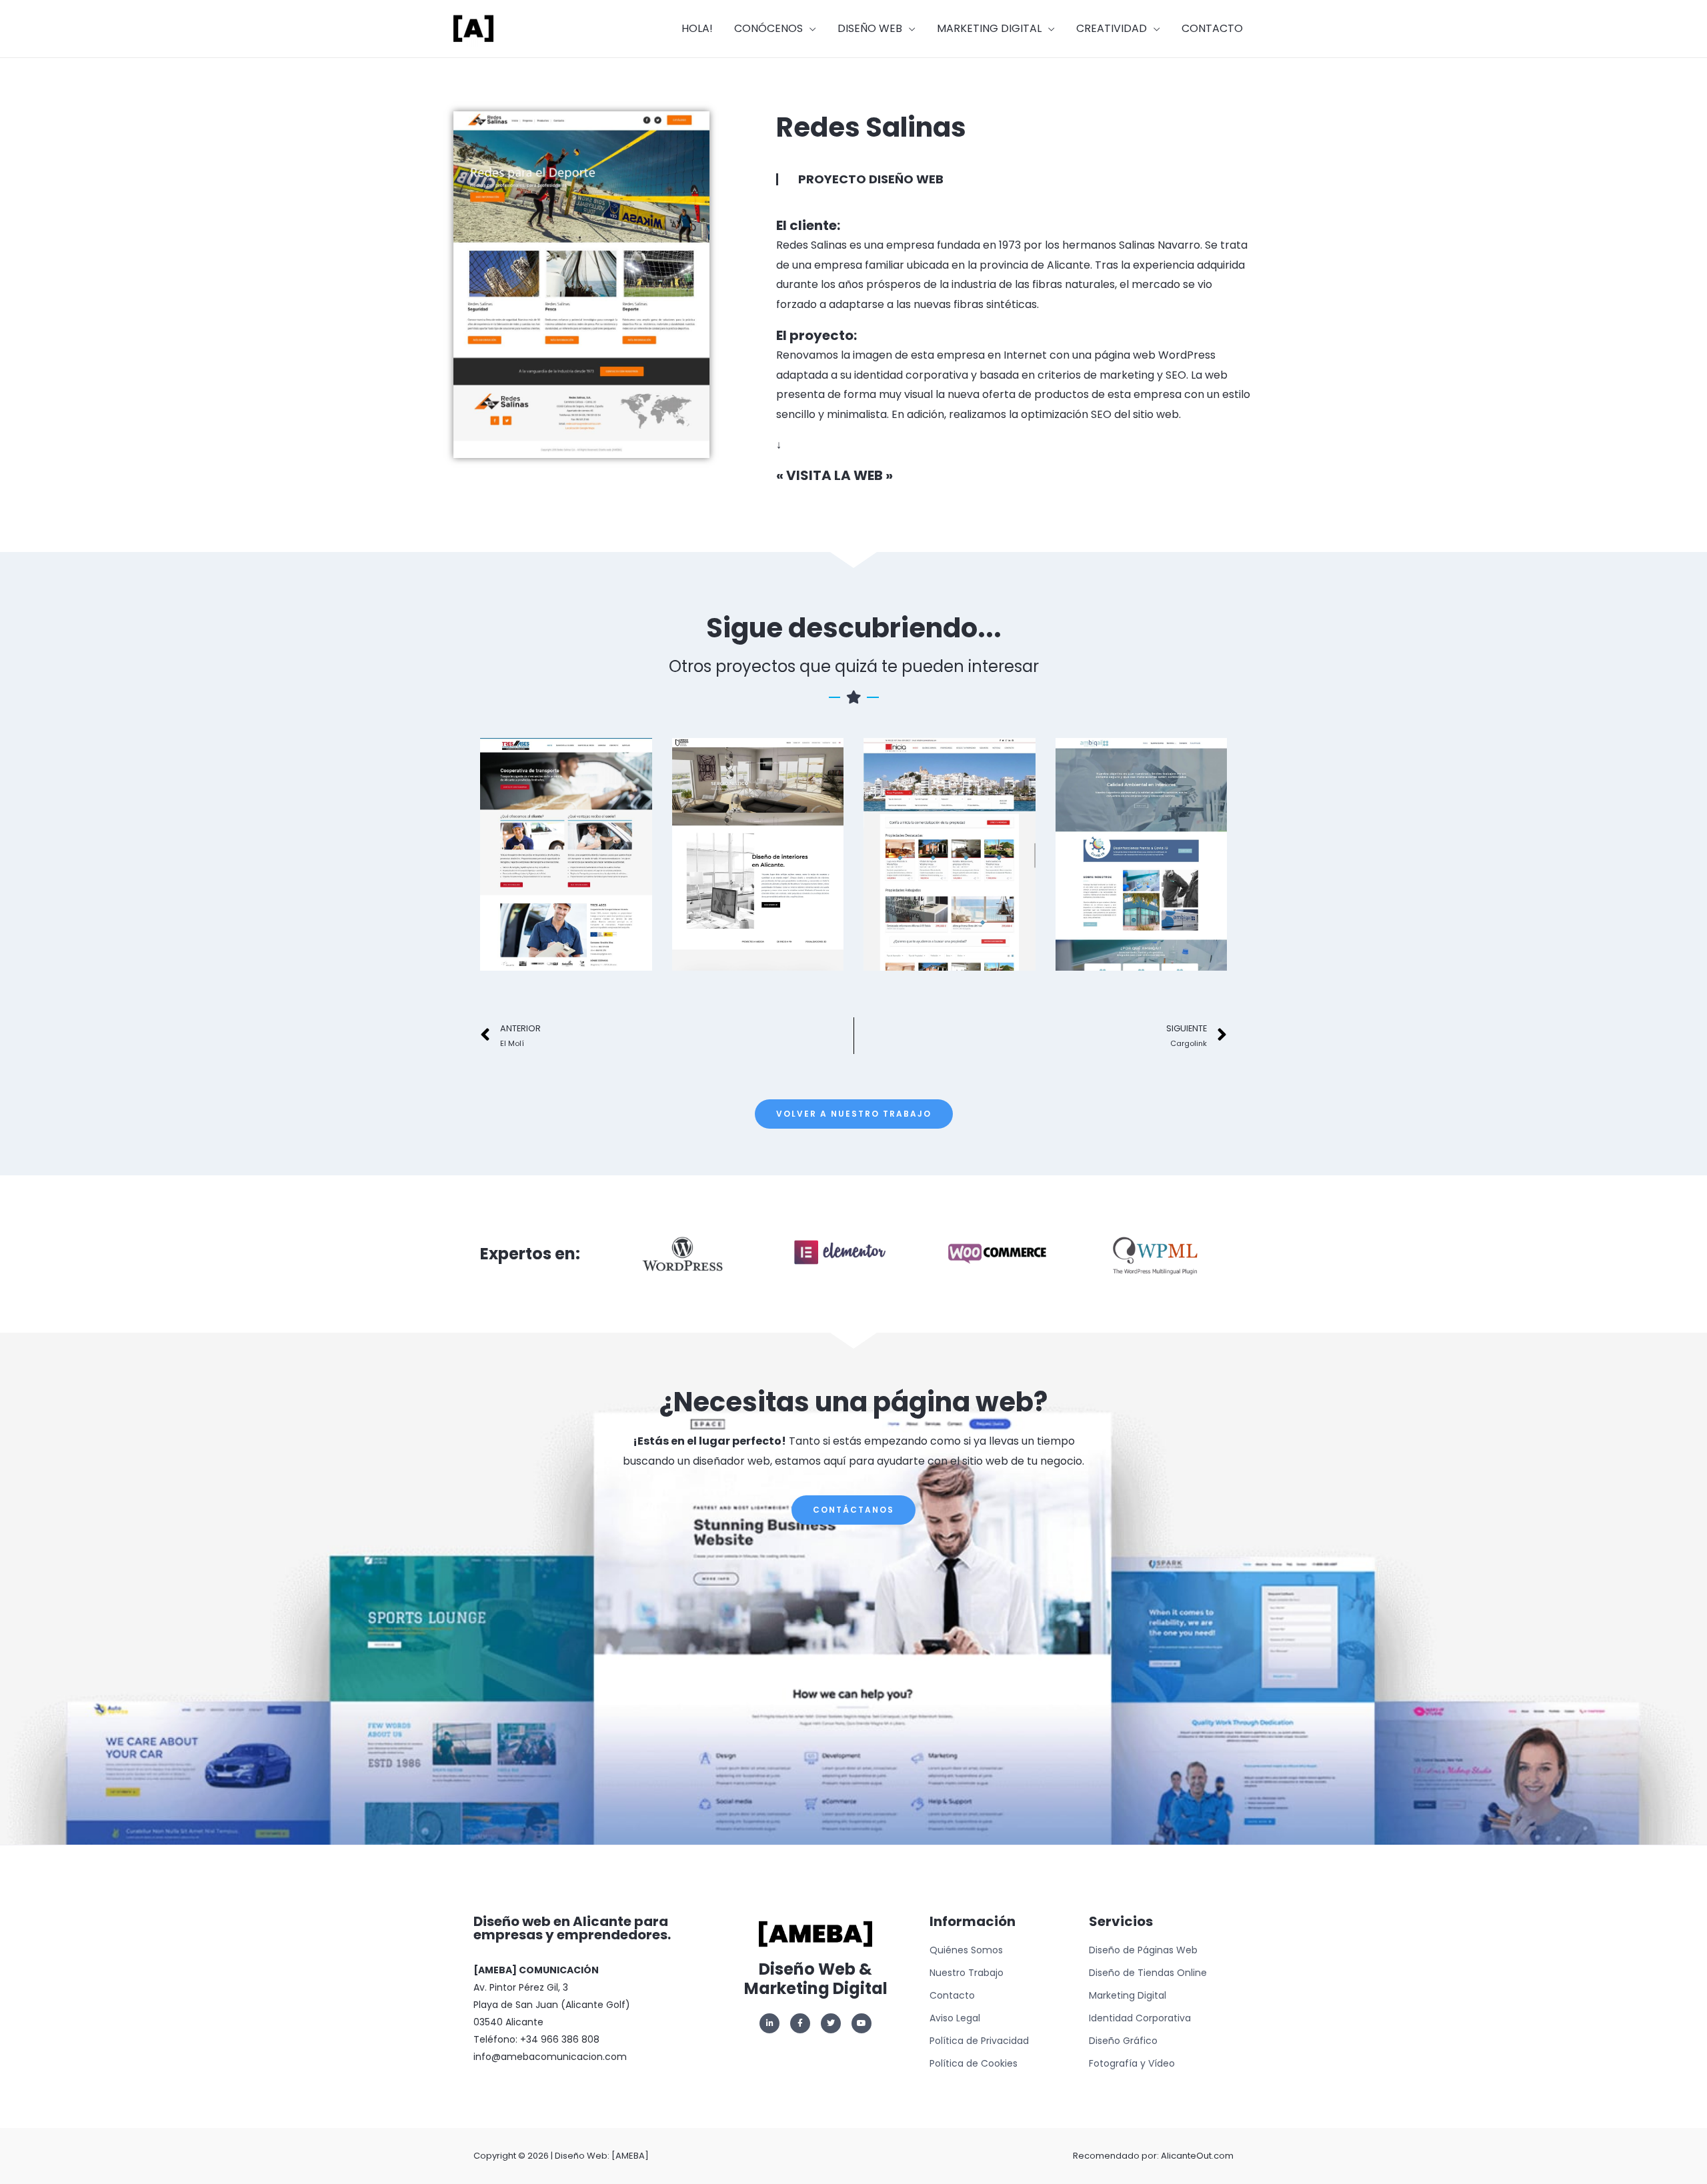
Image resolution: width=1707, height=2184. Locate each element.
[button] (854, 1114)
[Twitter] (831, 2023)
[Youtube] (862, 2023)
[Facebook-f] (800, 2023)
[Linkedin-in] (769, 2023)
